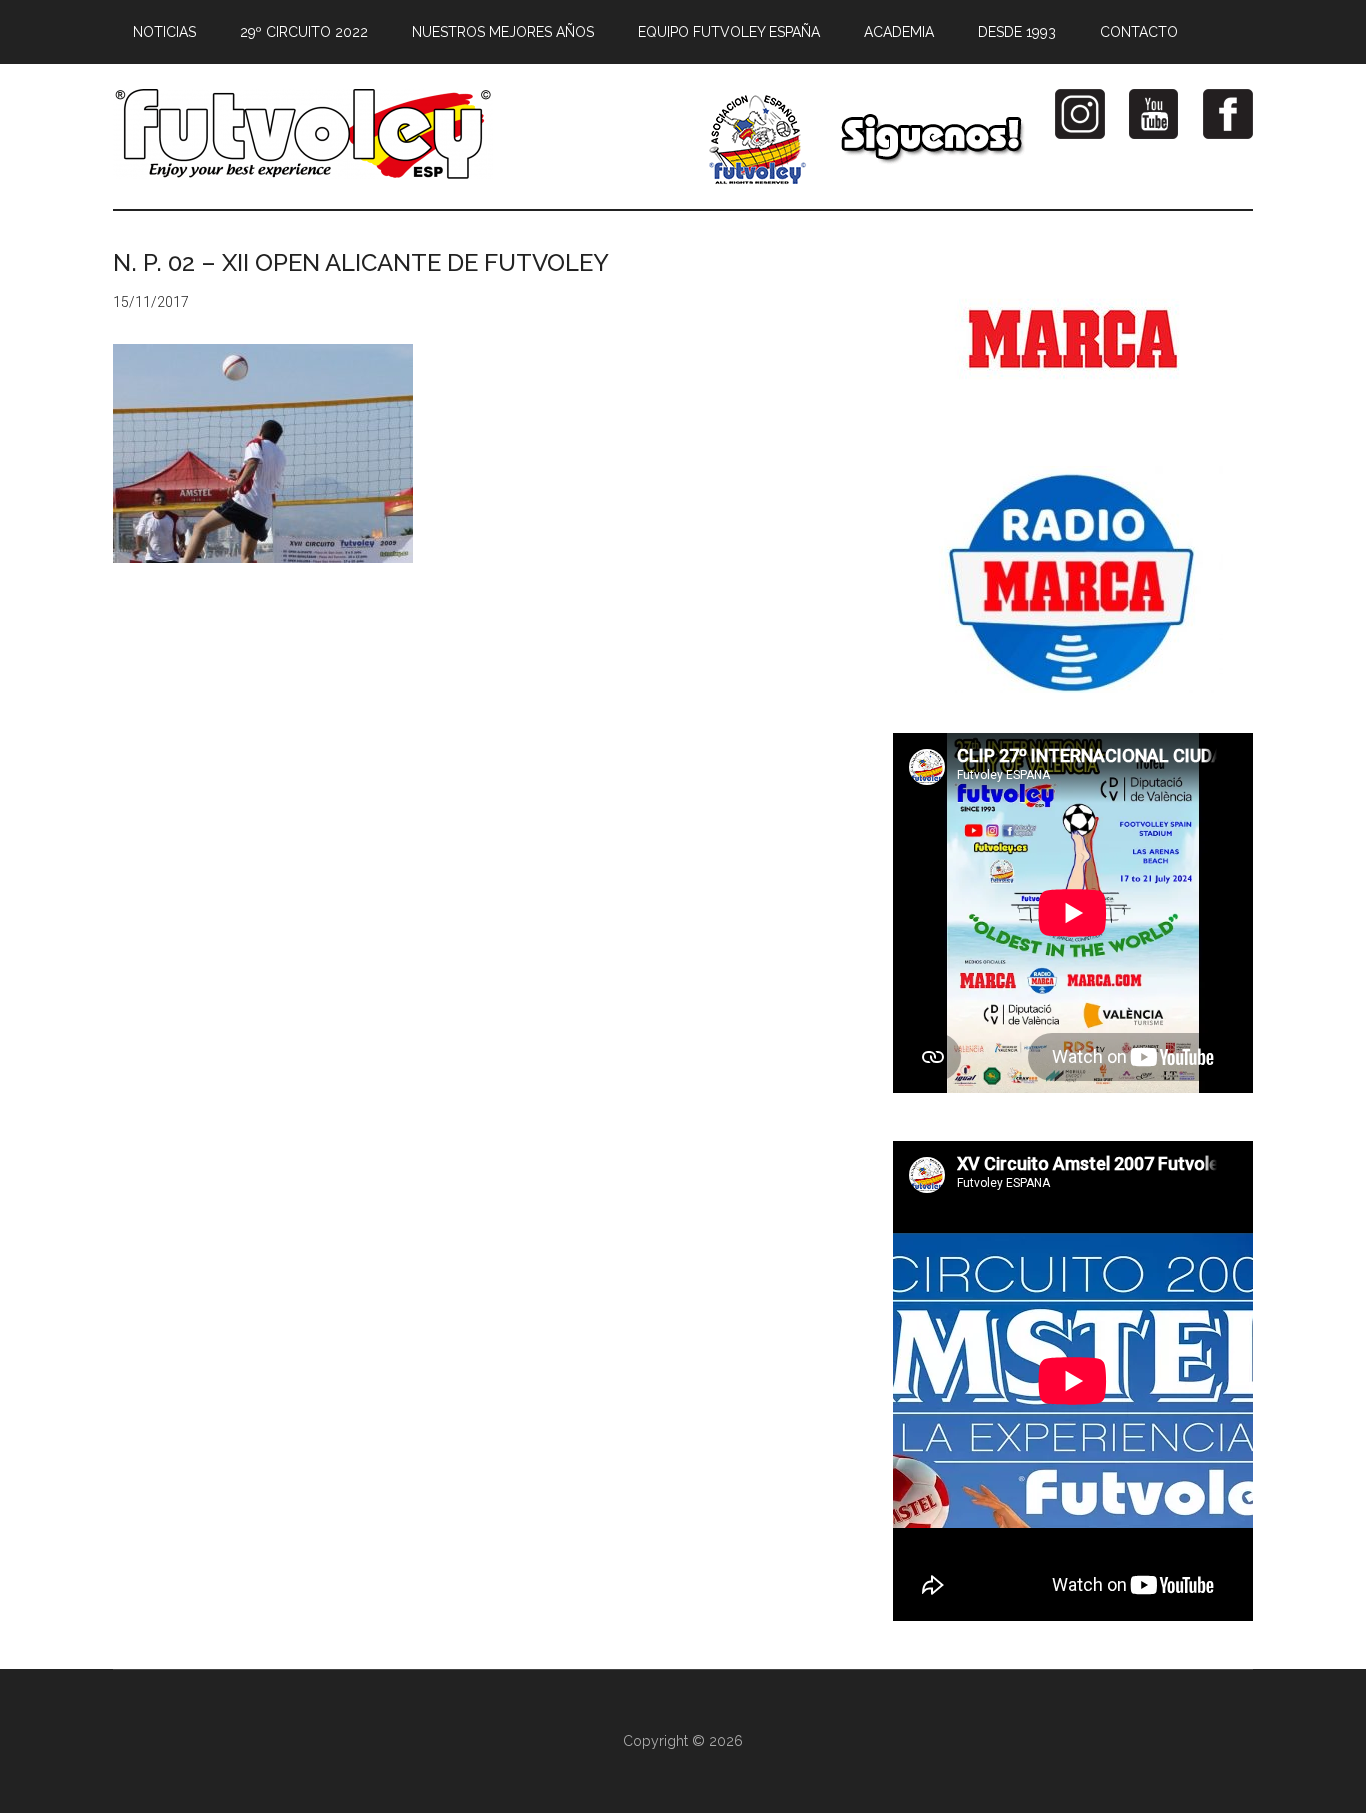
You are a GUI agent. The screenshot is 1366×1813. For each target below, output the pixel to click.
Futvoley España (303, 134)
